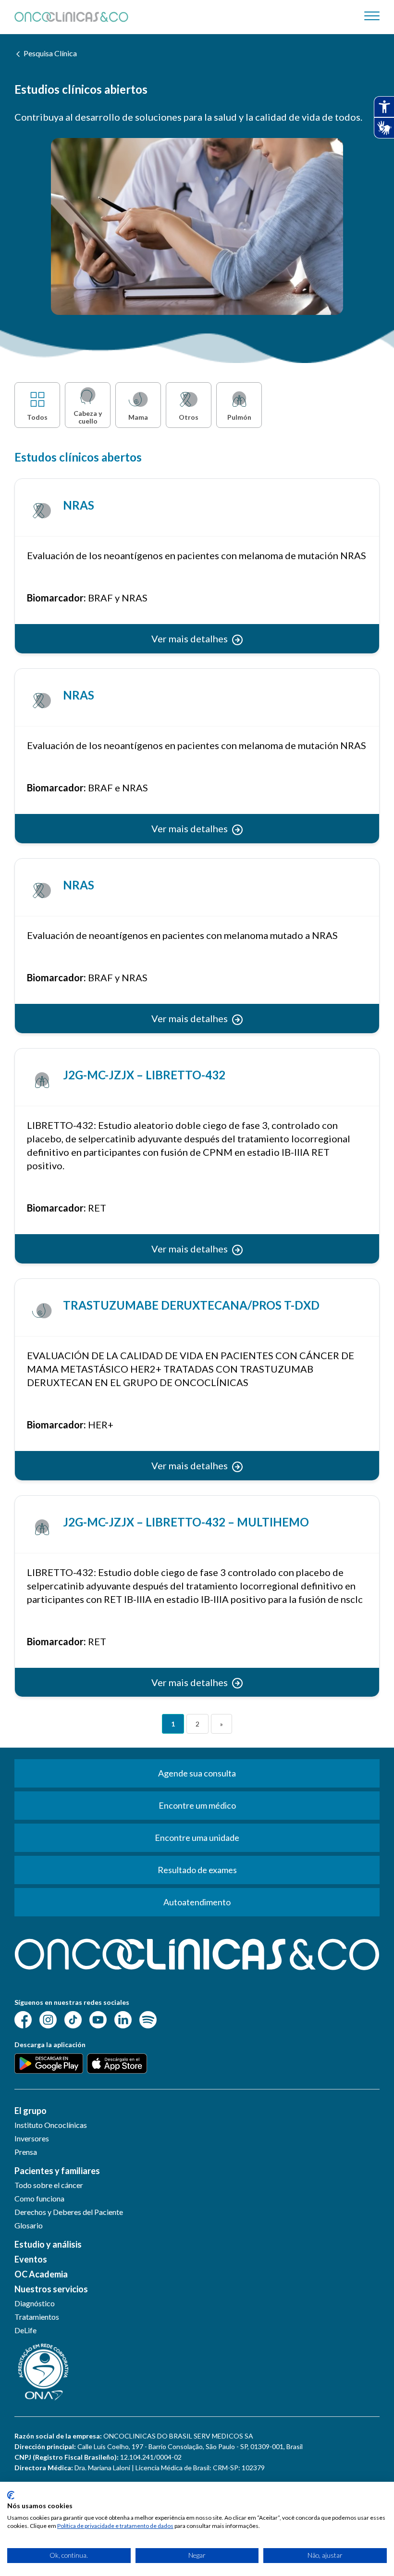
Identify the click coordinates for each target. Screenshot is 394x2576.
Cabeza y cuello (88, 417)
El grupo (31, 2111)
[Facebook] (23, 2019)
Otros (189, 417)
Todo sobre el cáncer (49, 2185)
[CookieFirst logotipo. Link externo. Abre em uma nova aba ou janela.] (11, 2495)
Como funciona (39, 2198)
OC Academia (41, 2274)
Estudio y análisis (48, 2244)
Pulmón (239, 417)
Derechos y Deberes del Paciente (69, 2212)
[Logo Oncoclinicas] (71, 17)
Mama (138, 417)
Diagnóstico (35, 2303)
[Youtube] (98, 2019)
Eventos (31, 2259)
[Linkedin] (123, 2019)
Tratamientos (37, 2317)
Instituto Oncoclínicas (51, 2125)
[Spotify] (148, 2019)
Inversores (32, 2138)
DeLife (25, 2330)
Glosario (29, 2225)
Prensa (26, 2152)
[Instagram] (48, 2019)
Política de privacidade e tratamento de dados (115, 2526)
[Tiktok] (73, 2019)
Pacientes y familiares (57, 2171)
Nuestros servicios (51, 2289)
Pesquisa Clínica (50, 53)
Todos (37, 417)
